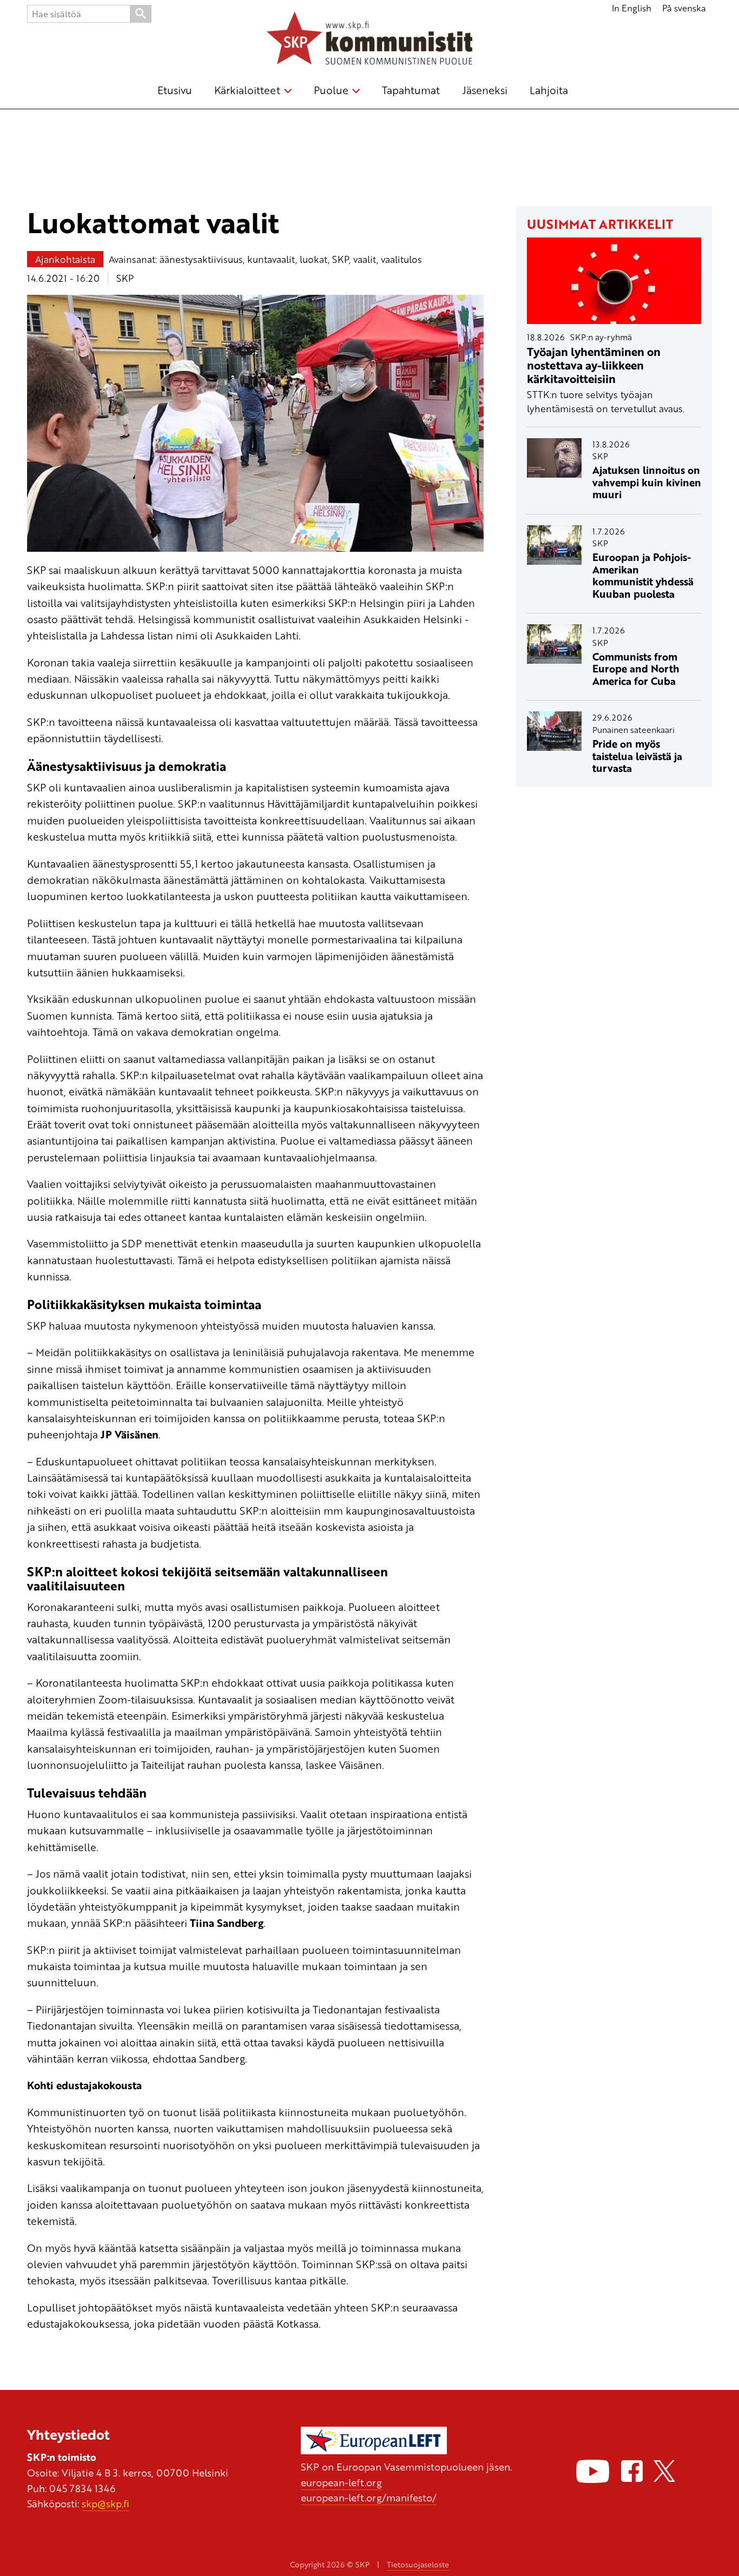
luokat (314, 259)
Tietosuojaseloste (418, 2564)
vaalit (365, 259)
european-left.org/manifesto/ (369, 2497)
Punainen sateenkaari (634, 730)
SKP (341, 259)
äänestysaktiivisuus (201, 259)
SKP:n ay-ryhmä (601, 337)
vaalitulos (401, 259)
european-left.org (341, 2482)
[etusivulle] (369, 40)
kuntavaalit (271, 259)
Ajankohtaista (65, 259)
